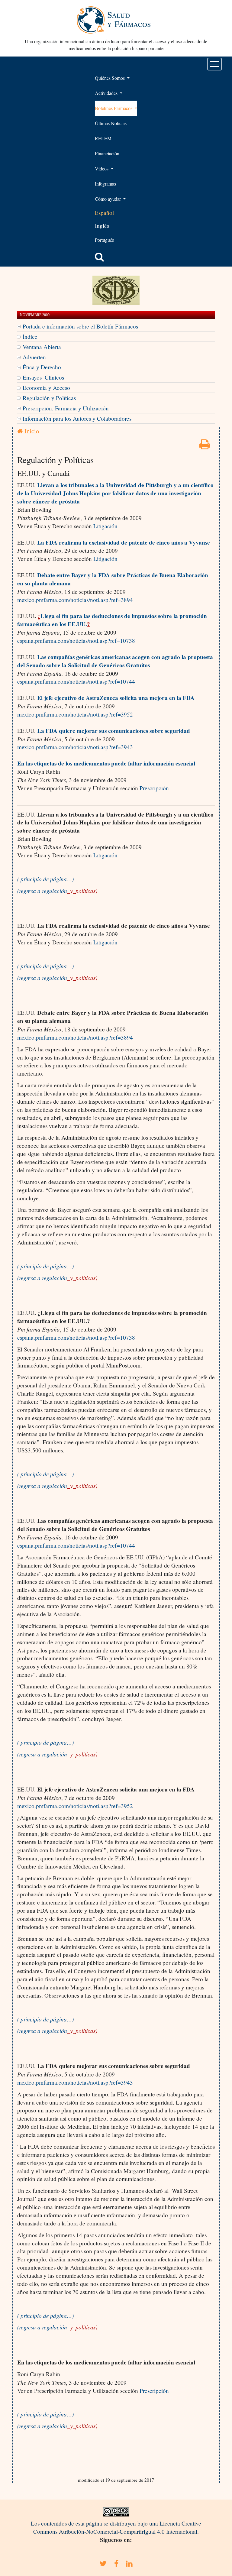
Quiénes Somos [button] (110, 78)
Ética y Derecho (42, 367)
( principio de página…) (45, 879)
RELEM (103, 138)
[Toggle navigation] (215, 64)
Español (104, 213)
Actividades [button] (107, 93)
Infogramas (105, 184)
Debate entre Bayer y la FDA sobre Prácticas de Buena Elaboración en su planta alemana (113, 579)
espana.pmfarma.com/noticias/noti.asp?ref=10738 (76, 641)
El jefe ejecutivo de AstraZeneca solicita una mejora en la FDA (116, 698)
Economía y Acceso (46, 388)
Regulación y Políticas (49, 398)
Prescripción (154, 788)
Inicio (31, 431)
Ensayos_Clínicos (43, 377)
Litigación (105, 526)
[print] (205, 446)
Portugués (104, 240)
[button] (99, 257)
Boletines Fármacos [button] (114, 108)
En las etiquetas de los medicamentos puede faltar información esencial (106, 763)
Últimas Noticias (111, 123)
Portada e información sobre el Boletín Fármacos (80, 326)
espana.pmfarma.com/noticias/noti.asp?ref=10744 (76, 681)
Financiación (107, 153)
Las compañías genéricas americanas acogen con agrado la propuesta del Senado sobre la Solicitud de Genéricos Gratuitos (115, 661)
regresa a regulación (58, 891)
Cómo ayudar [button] (108, 199)
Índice (30, 337)
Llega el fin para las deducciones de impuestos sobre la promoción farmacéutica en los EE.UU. (112, 620)
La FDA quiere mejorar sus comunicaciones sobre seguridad (114, 731)
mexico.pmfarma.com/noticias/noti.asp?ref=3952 (75, 714)
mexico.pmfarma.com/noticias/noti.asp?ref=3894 (75, 600)
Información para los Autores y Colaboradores (77, 418)
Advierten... (37, 357)
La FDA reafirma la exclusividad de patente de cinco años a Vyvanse (124, 542)
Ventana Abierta (42, 347)
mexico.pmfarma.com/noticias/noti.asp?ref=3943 (75, 747)
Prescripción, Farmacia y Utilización (66, 408)
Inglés (102, 226)
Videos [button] (102, 168)
